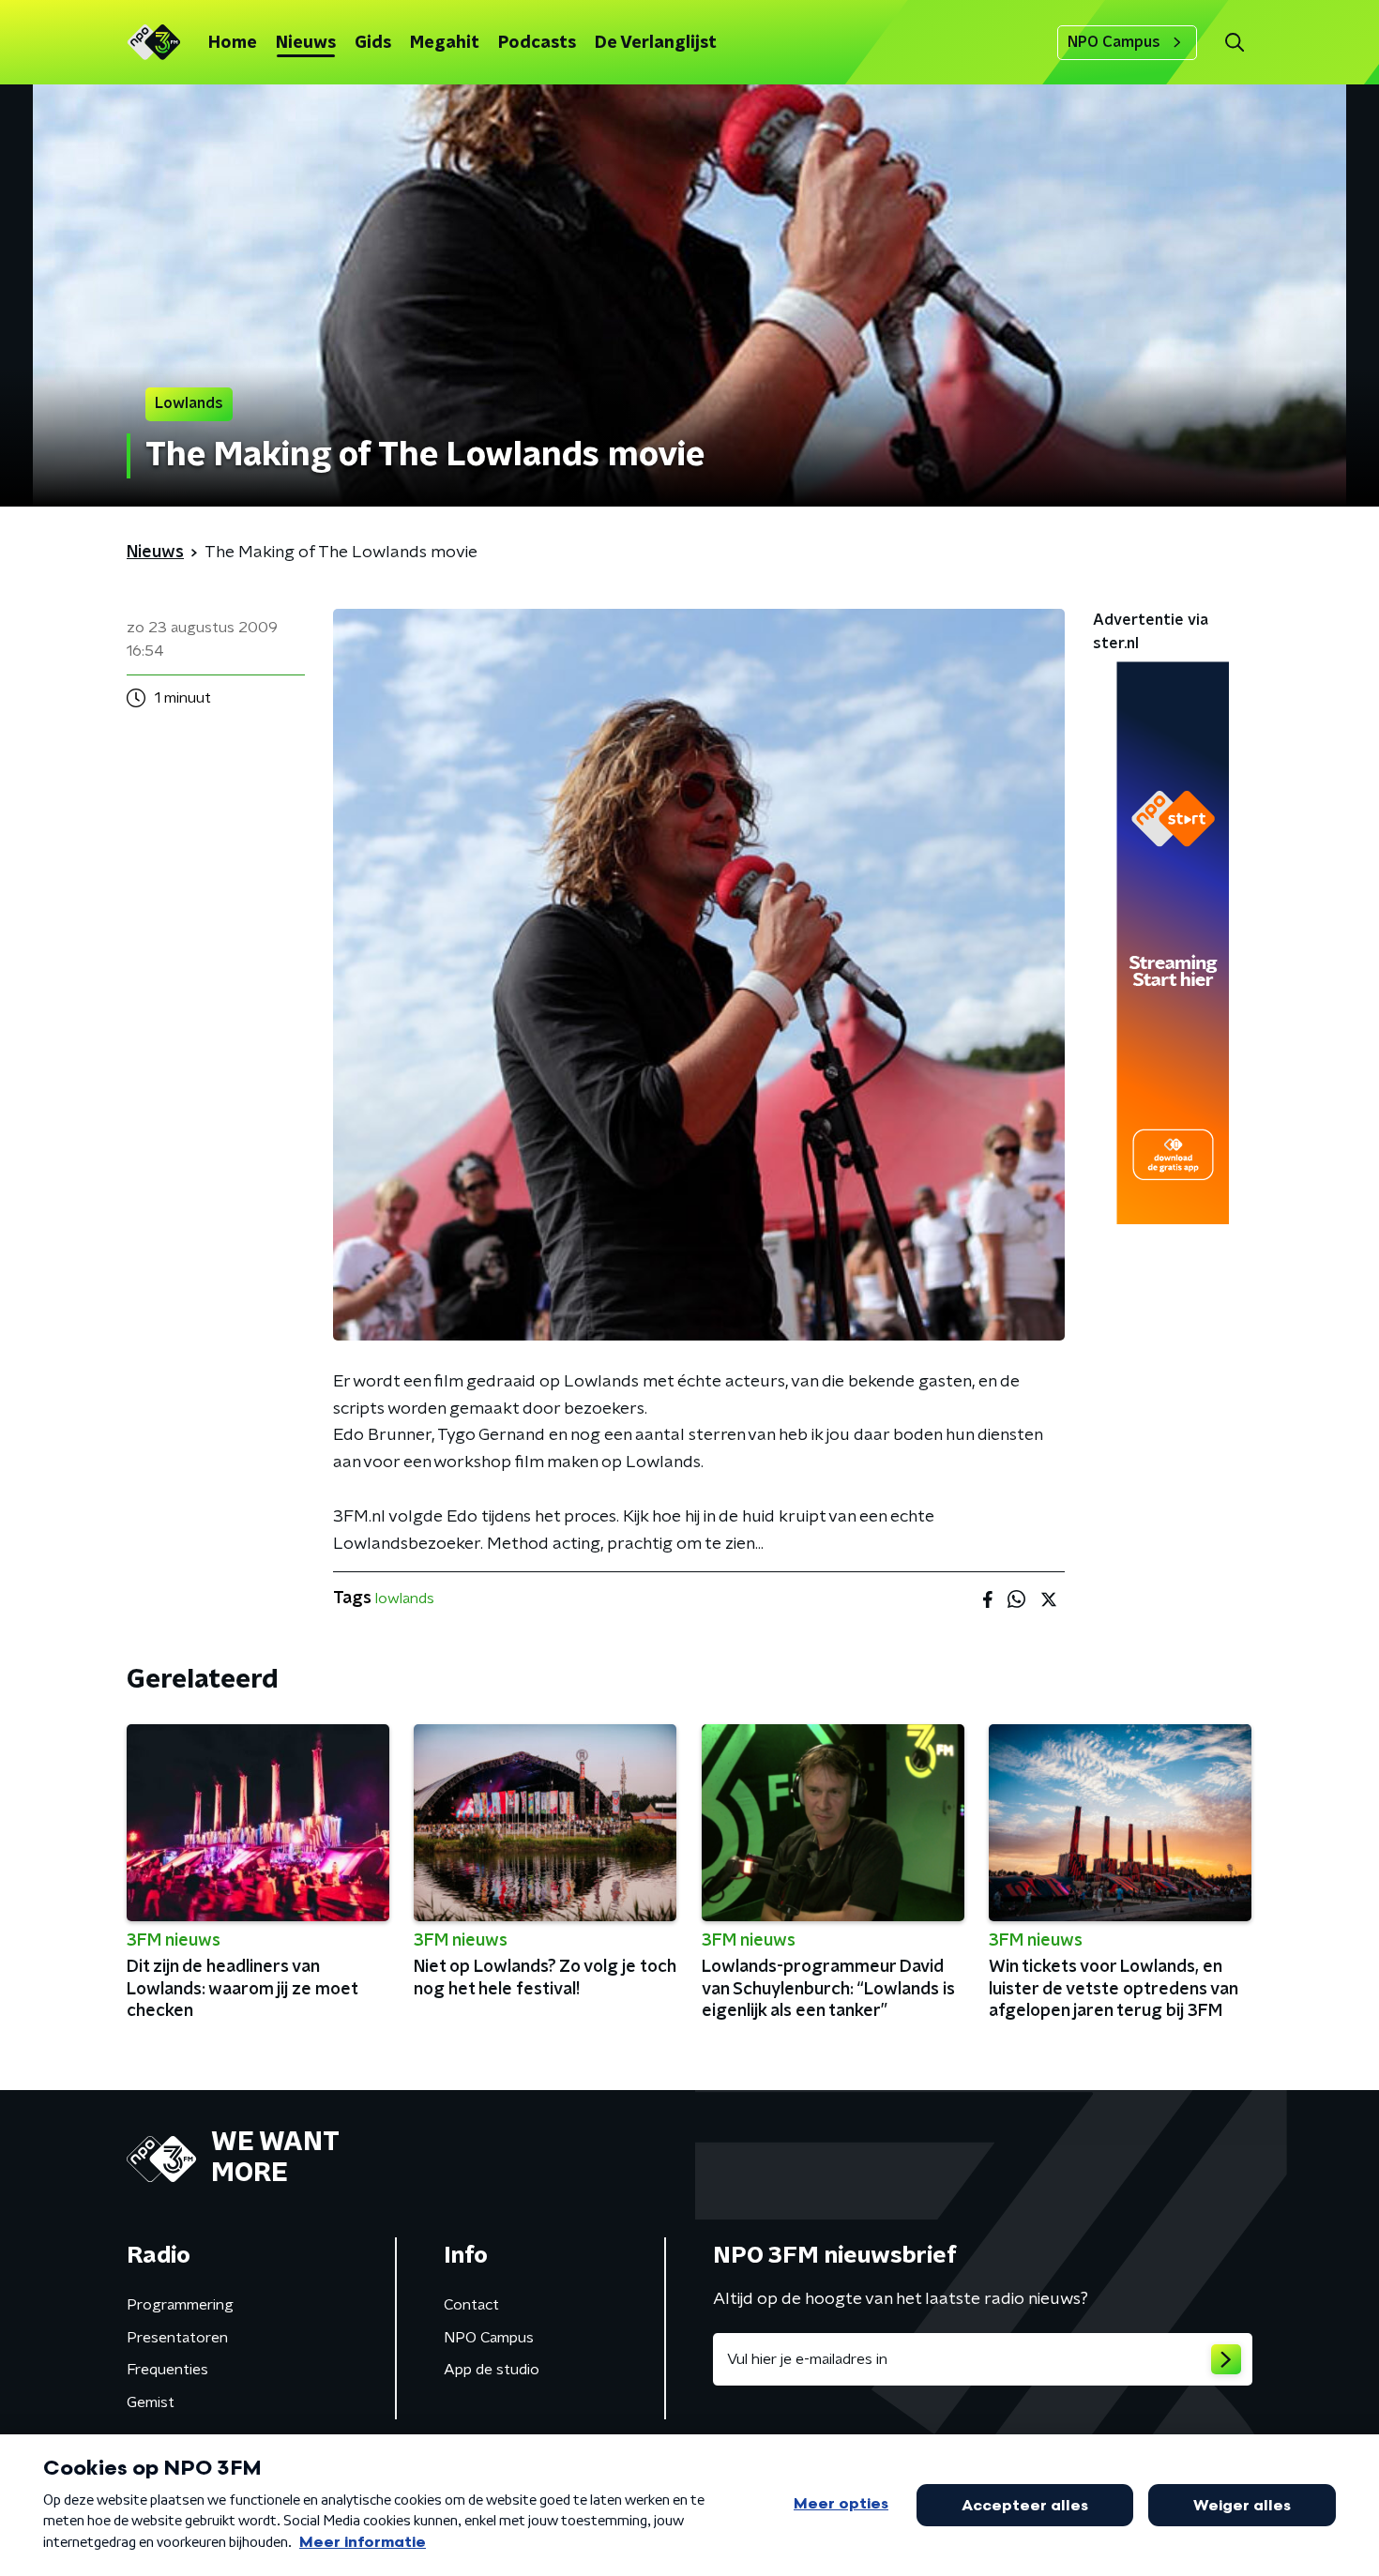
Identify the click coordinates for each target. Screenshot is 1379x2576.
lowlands (405, 1599)
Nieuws (306, 43)
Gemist (151, 2402)
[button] (1234, 43)
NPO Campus (1114, 42)
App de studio (492, 2370)
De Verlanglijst (656, 43)
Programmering (180, 2305)
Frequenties (167, 2370)
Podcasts (537, 43)
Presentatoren (177, 2338)
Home (233, 43)
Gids (373, 43)
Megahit (445, 43)
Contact (471, 2305)
